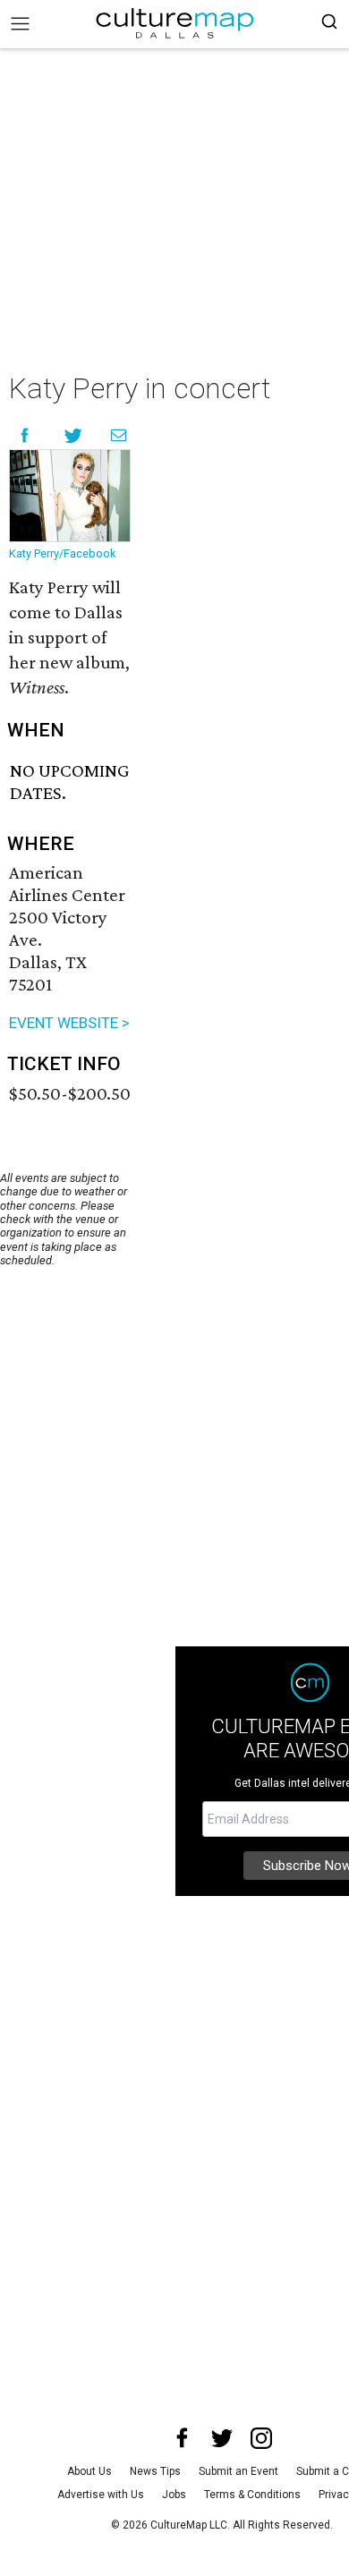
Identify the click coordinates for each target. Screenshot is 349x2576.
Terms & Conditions (252, 2495)
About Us (89, 2471)
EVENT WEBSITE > (69, 1023)
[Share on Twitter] (74, 435)
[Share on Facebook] (25, 435)
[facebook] (183, 2438)
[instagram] (261, 2438)
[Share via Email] (119, 435)
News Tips (155, 2471)
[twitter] (222, 2438)
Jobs (174, 2495)
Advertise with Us (101, 2495)
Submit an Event (238, 2471)
